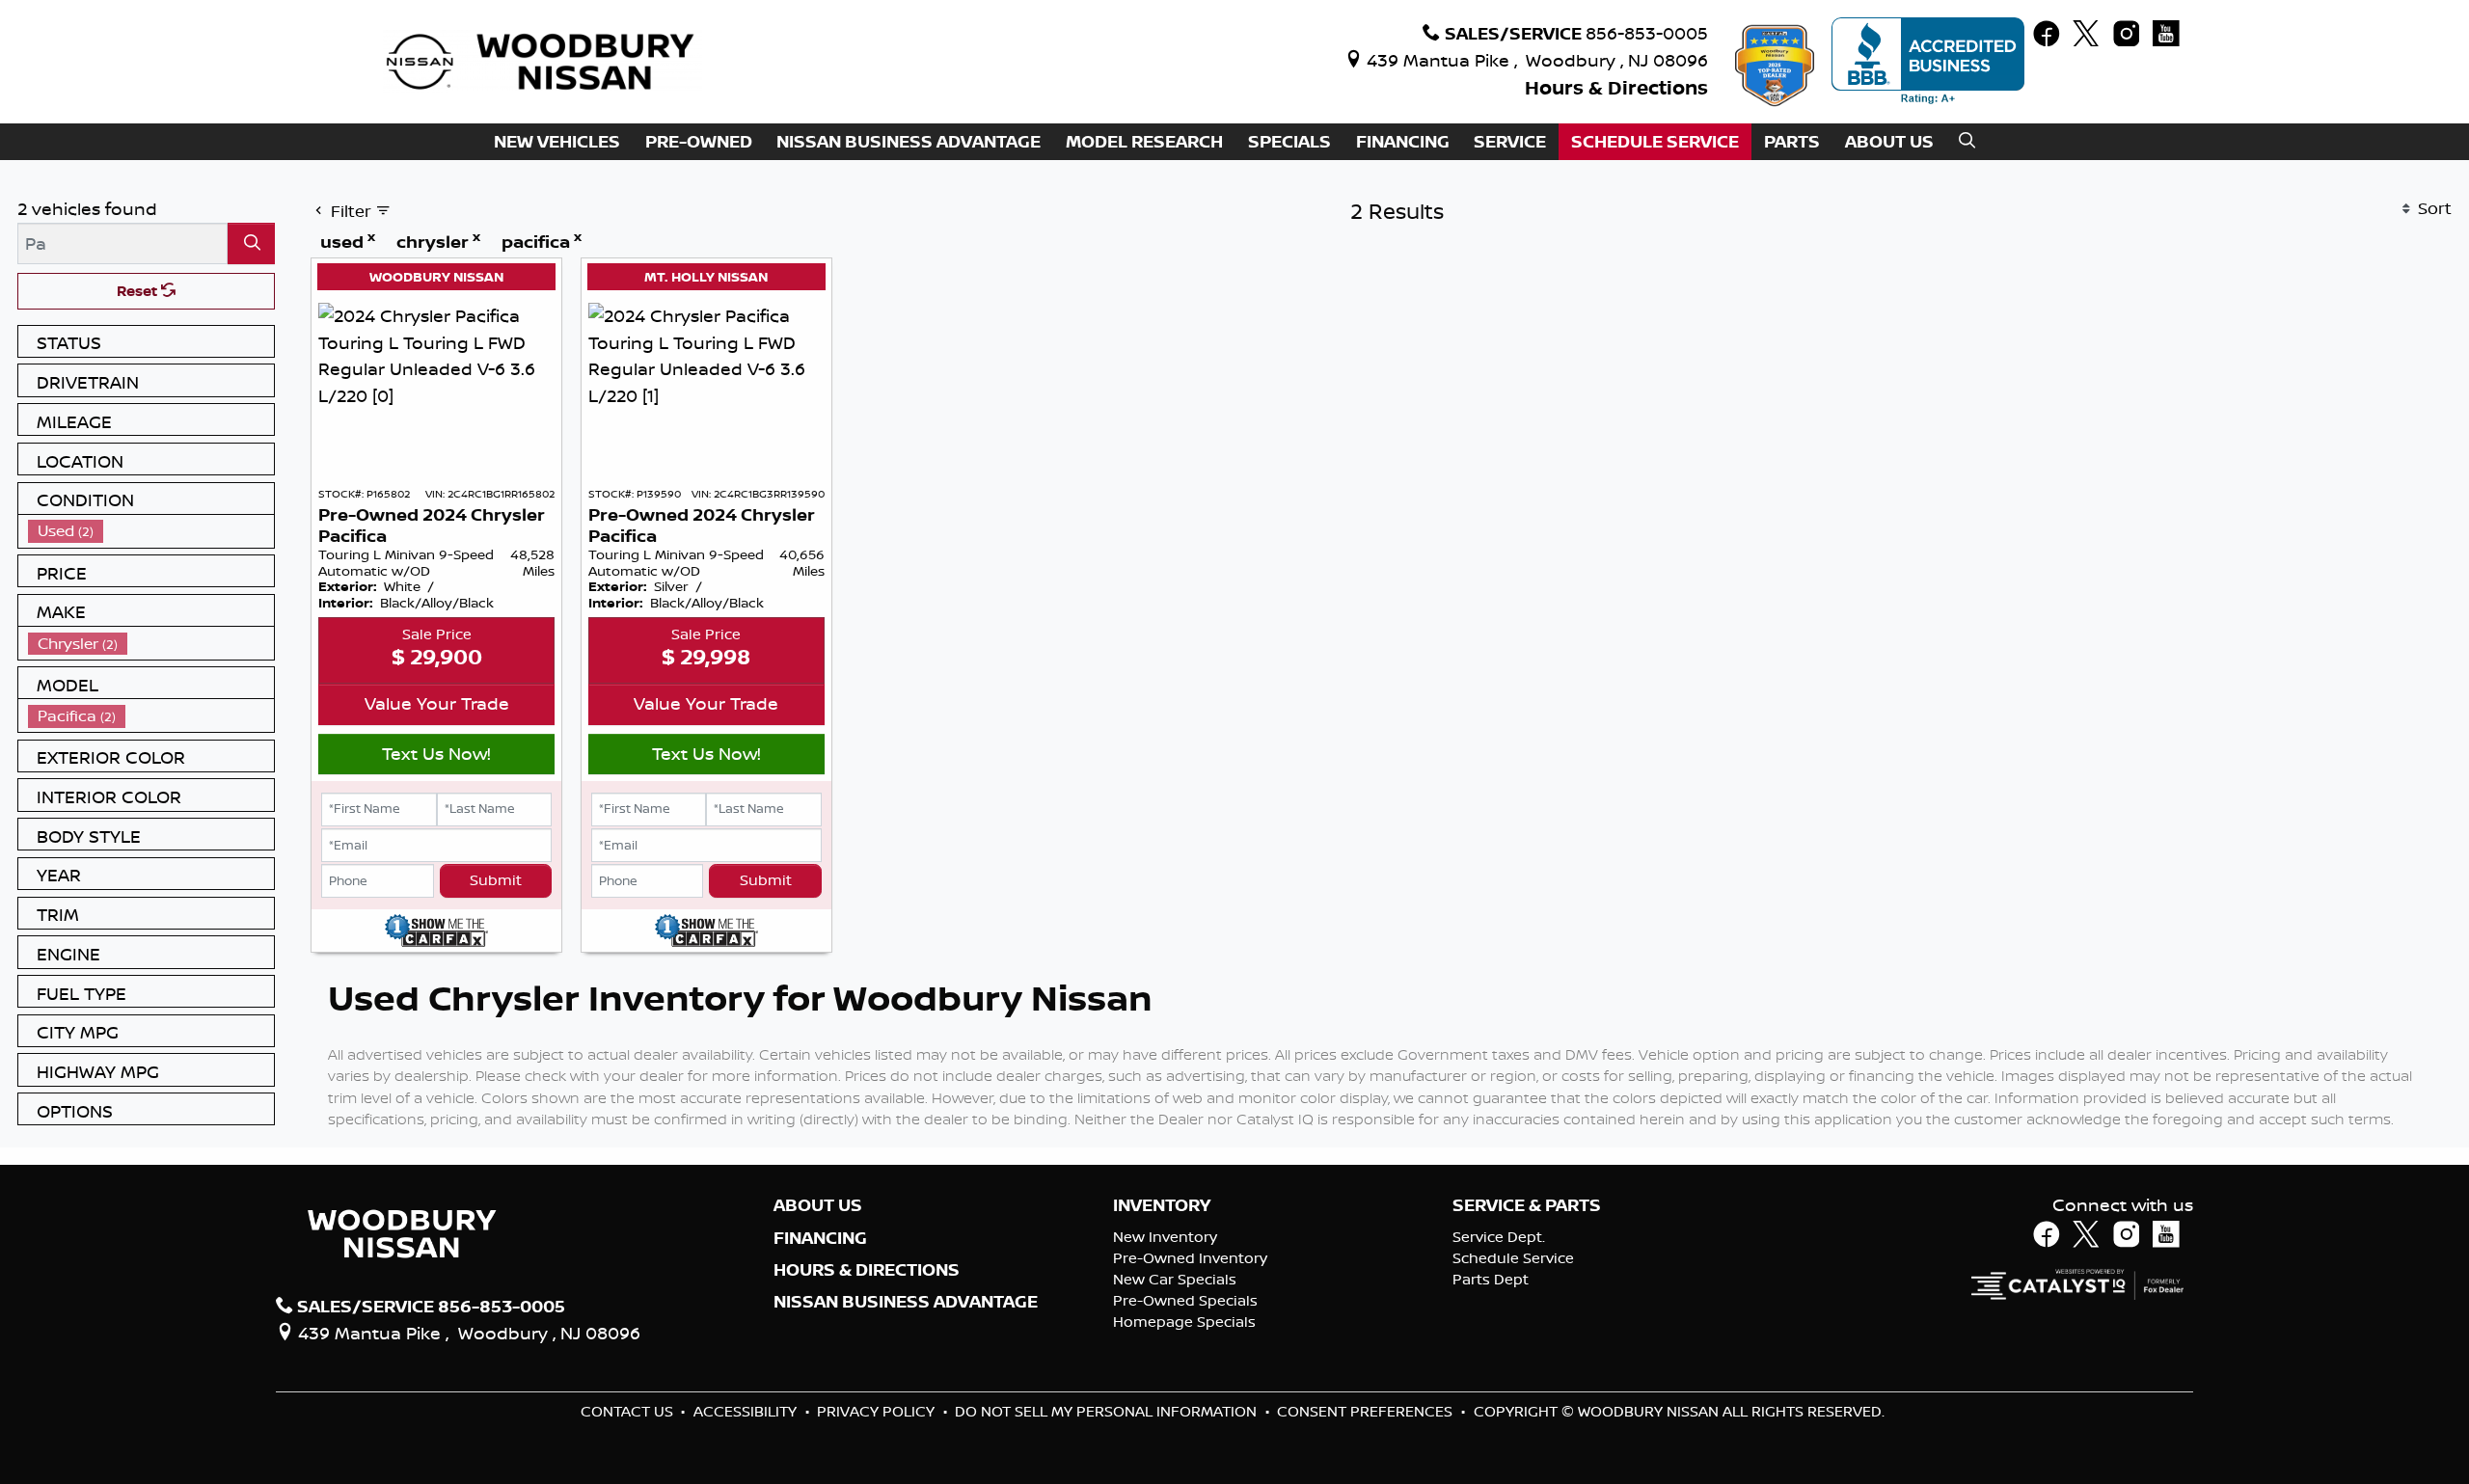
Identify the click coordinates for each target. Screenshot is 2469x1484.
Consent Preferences (1365, 1411)
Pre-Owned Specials (1185, 1300)
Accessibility (747, 1411)
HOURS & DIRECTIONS (867, 1270)
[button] (557, 142)
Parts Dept (1491, 1279)
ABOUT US (818, 1205)
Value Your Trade (437, 703)
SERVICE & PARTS (1527, 1205)
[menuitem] (151, 531)
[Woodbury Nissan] (543, 60)
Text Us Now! (436, 753)
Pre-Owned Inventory (1190, 1258)
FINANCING (820, 1238)
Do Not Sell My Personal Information (1108, 1411)
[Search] (251, 243)
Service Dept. (1499, 1237)
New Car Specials (1175, 1279)
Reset (139, 291)
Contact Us (629, 1411)
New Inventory (1165, 1237)
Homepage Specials (1184, 1322)
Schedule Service (1513, 1258)
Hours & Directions (1616, 87)
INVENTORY (1162, 1205)
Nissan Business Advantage (906, 1302)
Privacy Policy (878, 1411)
